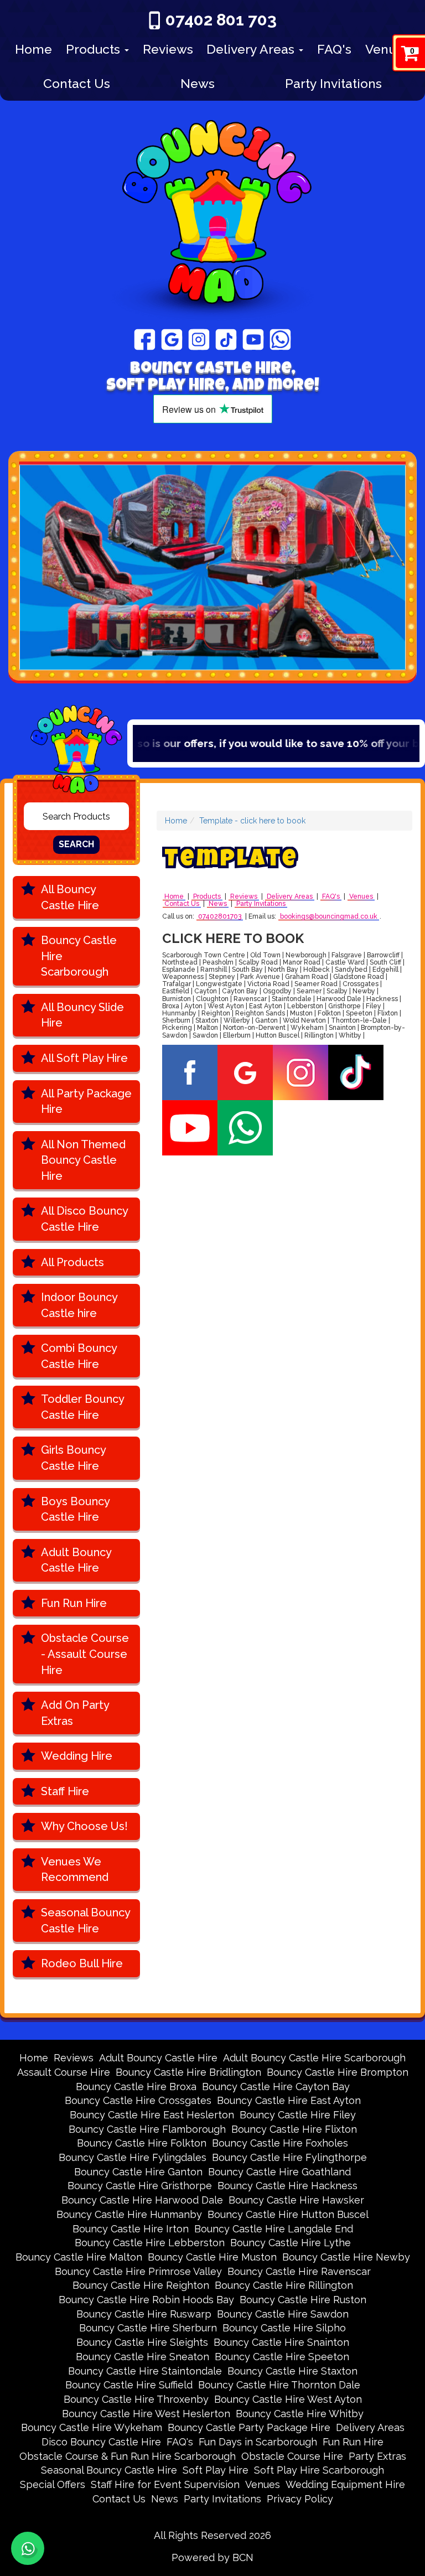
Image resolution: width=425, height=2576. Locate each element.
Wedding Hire (77, 1756)
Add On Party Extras (75, 1713)
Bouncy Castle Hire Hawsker (296, 2200)
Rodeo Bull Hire (82, 1963)
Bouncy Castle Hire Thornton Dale (279, 2385)
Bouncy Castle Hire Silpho (284, 2328)
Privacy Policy (300, 2499)
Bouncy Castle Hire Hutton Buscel (288, 2214)
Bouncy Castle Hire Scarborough (79, 956)
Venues (388, 49)
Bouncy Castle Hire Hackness (287, 2186)
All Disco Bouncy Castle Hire (85, 1219)
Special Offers (53, 2484)
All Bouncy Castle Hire (70, 897)
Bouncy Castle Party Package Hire (249, 2427)
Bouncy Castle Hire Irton (131, 2229)
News (198, 83)
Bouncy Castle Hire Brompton (338, 2072)
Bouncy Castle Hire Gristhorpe (140, 2186)
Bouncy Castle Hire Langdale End (274, 2229)
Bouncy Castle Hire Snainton (281, 2342)
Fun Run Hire (74, 1603)
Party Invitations (333, 83)
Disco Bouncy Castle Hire (101, 2442)
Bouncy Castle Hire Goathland (279, 2172)
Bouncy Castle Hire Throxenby (136, 2399)
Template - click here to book (252, 821)
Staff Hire (65, 1791)
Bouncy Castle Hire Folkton (142, 2143)
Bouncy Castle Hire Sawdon (283, 2314)
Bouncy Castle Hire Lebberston (150, 2243)
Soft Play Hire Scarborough (319, 2470)
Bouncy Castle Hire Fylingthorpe (289, 2157)
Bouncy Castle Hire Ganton (138, 2172)
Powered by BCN (212, 2557)
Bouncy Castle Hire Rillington (284, 2285)
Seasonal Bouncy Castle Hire (86, 1921)
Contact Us (77, 83)
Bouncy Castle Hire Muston (212, 2257)
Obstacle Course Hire (292, 2456)
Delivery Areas (252, 49)
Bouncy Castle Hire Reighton (141, 2285)
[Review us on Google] (172, 339)
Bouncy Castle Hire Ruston (303, 2300)
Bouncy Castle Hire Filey (298, 2115)
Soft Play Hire (216, 2470)
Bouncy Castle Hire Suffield (129, 2385)
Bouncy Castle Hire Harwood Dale (142, 2200)
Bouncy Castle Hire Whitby (300, 2414)
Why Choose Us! (84, 1826)
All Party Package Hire (86, 1102)
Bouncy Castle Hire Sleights (142, 2342)
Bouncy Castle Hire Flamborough (147, 2129)
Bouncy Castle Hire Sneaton (142, 2357)
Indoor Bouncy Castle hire (79, 1305)
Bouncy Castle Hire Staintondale (145, 2371)
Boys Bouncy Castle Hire (76, 1509)
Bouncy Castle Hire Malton (79, 2257)
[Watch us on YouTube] (253, 339)
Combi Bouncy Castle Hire (79, 1356)
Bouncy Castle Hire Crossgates (138, 2100)
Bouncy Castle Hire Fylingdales (133, 2157)
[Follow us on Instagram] (199, 339)
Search (76, 844)
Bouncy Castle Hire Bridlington (188, 2072)
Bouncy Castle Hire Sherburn (148, 2328)
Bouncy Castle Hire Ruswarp (144, 2314)
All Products (72, 1262)
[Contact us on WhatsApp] (28, 2548)
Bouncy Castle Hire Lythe (291, 2243)
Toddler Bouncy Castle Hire (83, 1407)
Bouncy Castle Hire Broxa (136, 2087)
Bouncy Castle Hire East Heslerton (152, 2115)
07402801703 (220, 917)
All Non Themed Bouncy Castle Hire (83, 1160)
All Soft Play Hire (84, 1058)
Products (95, 49)
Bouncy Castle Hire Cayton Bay (276, 2087)
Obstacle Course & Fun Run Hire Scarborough (128, 2456)
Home (33, 49)
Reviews (168, 49)
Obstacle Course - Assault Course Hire (85, 1654)
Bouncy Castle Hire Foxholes (280, 2143)
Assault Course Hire (64, 2072)
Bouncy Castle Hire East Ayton (289, 2100)
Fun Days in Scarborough (258, 2442)
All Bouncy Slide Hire (82, 1015)
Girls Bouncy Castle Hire (74, 1458)
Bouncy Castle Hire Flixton (294, 2129)
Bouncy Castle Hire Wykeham (92, 2427)
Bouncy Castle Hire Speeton (282, 2357)
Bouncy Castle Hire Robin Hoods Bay (146, 2300)
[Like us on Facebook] (145, 339)
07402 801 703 (221, 20)
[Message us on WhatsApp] (280, 339)
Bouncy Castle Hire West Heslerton (146, 2414)
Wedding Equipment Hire (345, 2484)
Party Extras (377, 2456)
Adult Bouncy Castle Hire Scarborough (314, 2058)
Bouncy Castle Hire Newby (346, 2257)
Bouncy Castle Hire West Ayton (288, 2399)
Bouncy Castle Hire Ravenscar (299, 2271)
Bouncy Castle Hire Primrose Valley (138, 2271)
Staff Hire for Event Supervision (165, 2484)
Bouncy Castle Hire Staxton (292, 2371)
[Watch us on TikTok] (226, 339)
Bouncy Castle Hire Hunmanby (129, 2214)
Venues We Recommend (75, 1870)
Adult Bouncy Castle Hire (76, 1560)
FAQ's (334, 49)
